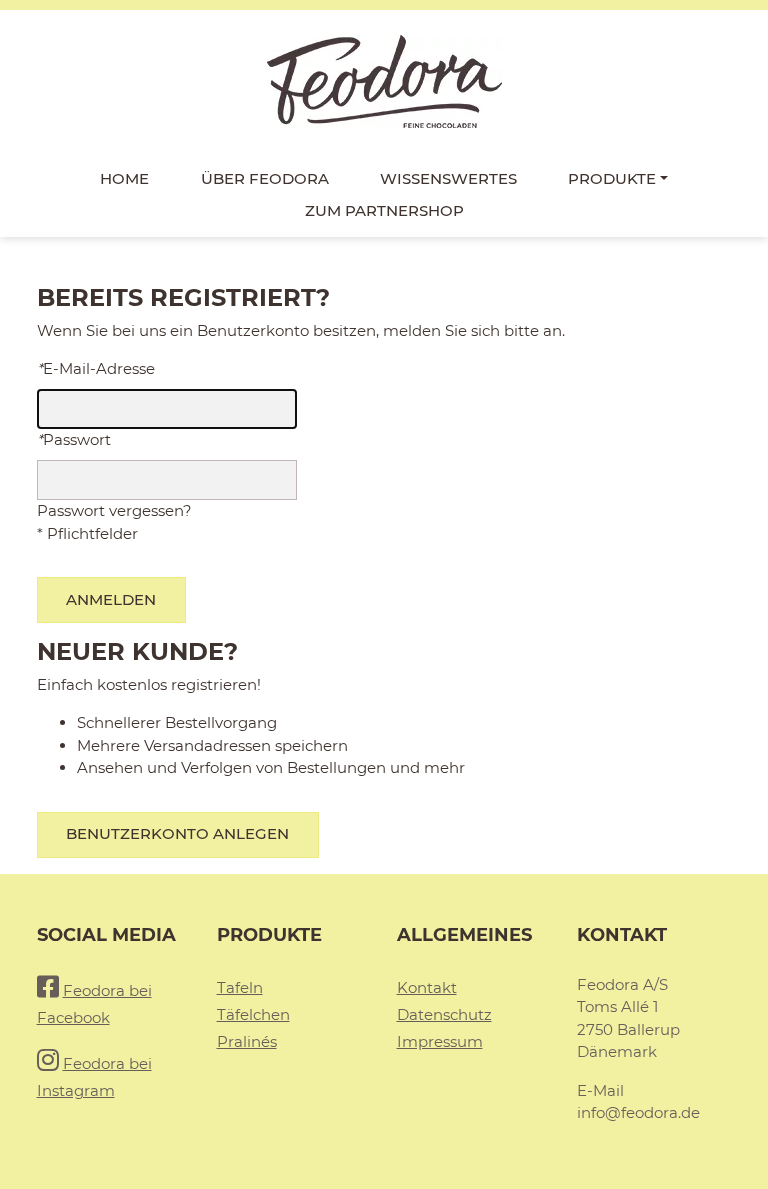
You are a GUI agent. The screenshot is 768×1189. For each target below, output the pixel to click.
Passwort (74, 439)
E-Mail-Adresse (96, 368)
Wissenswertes (448, 178)
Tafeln (240, 987)
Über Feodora (265, 178)
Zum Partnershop (384, 210)
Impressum (440, 1041)
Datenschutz (444, 1014)
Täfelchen (253, 1014)
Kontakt (427, 987)
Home (124, 178)
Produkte (612, 178)
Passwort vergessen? (114, 510)
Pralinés (247, 1041)
